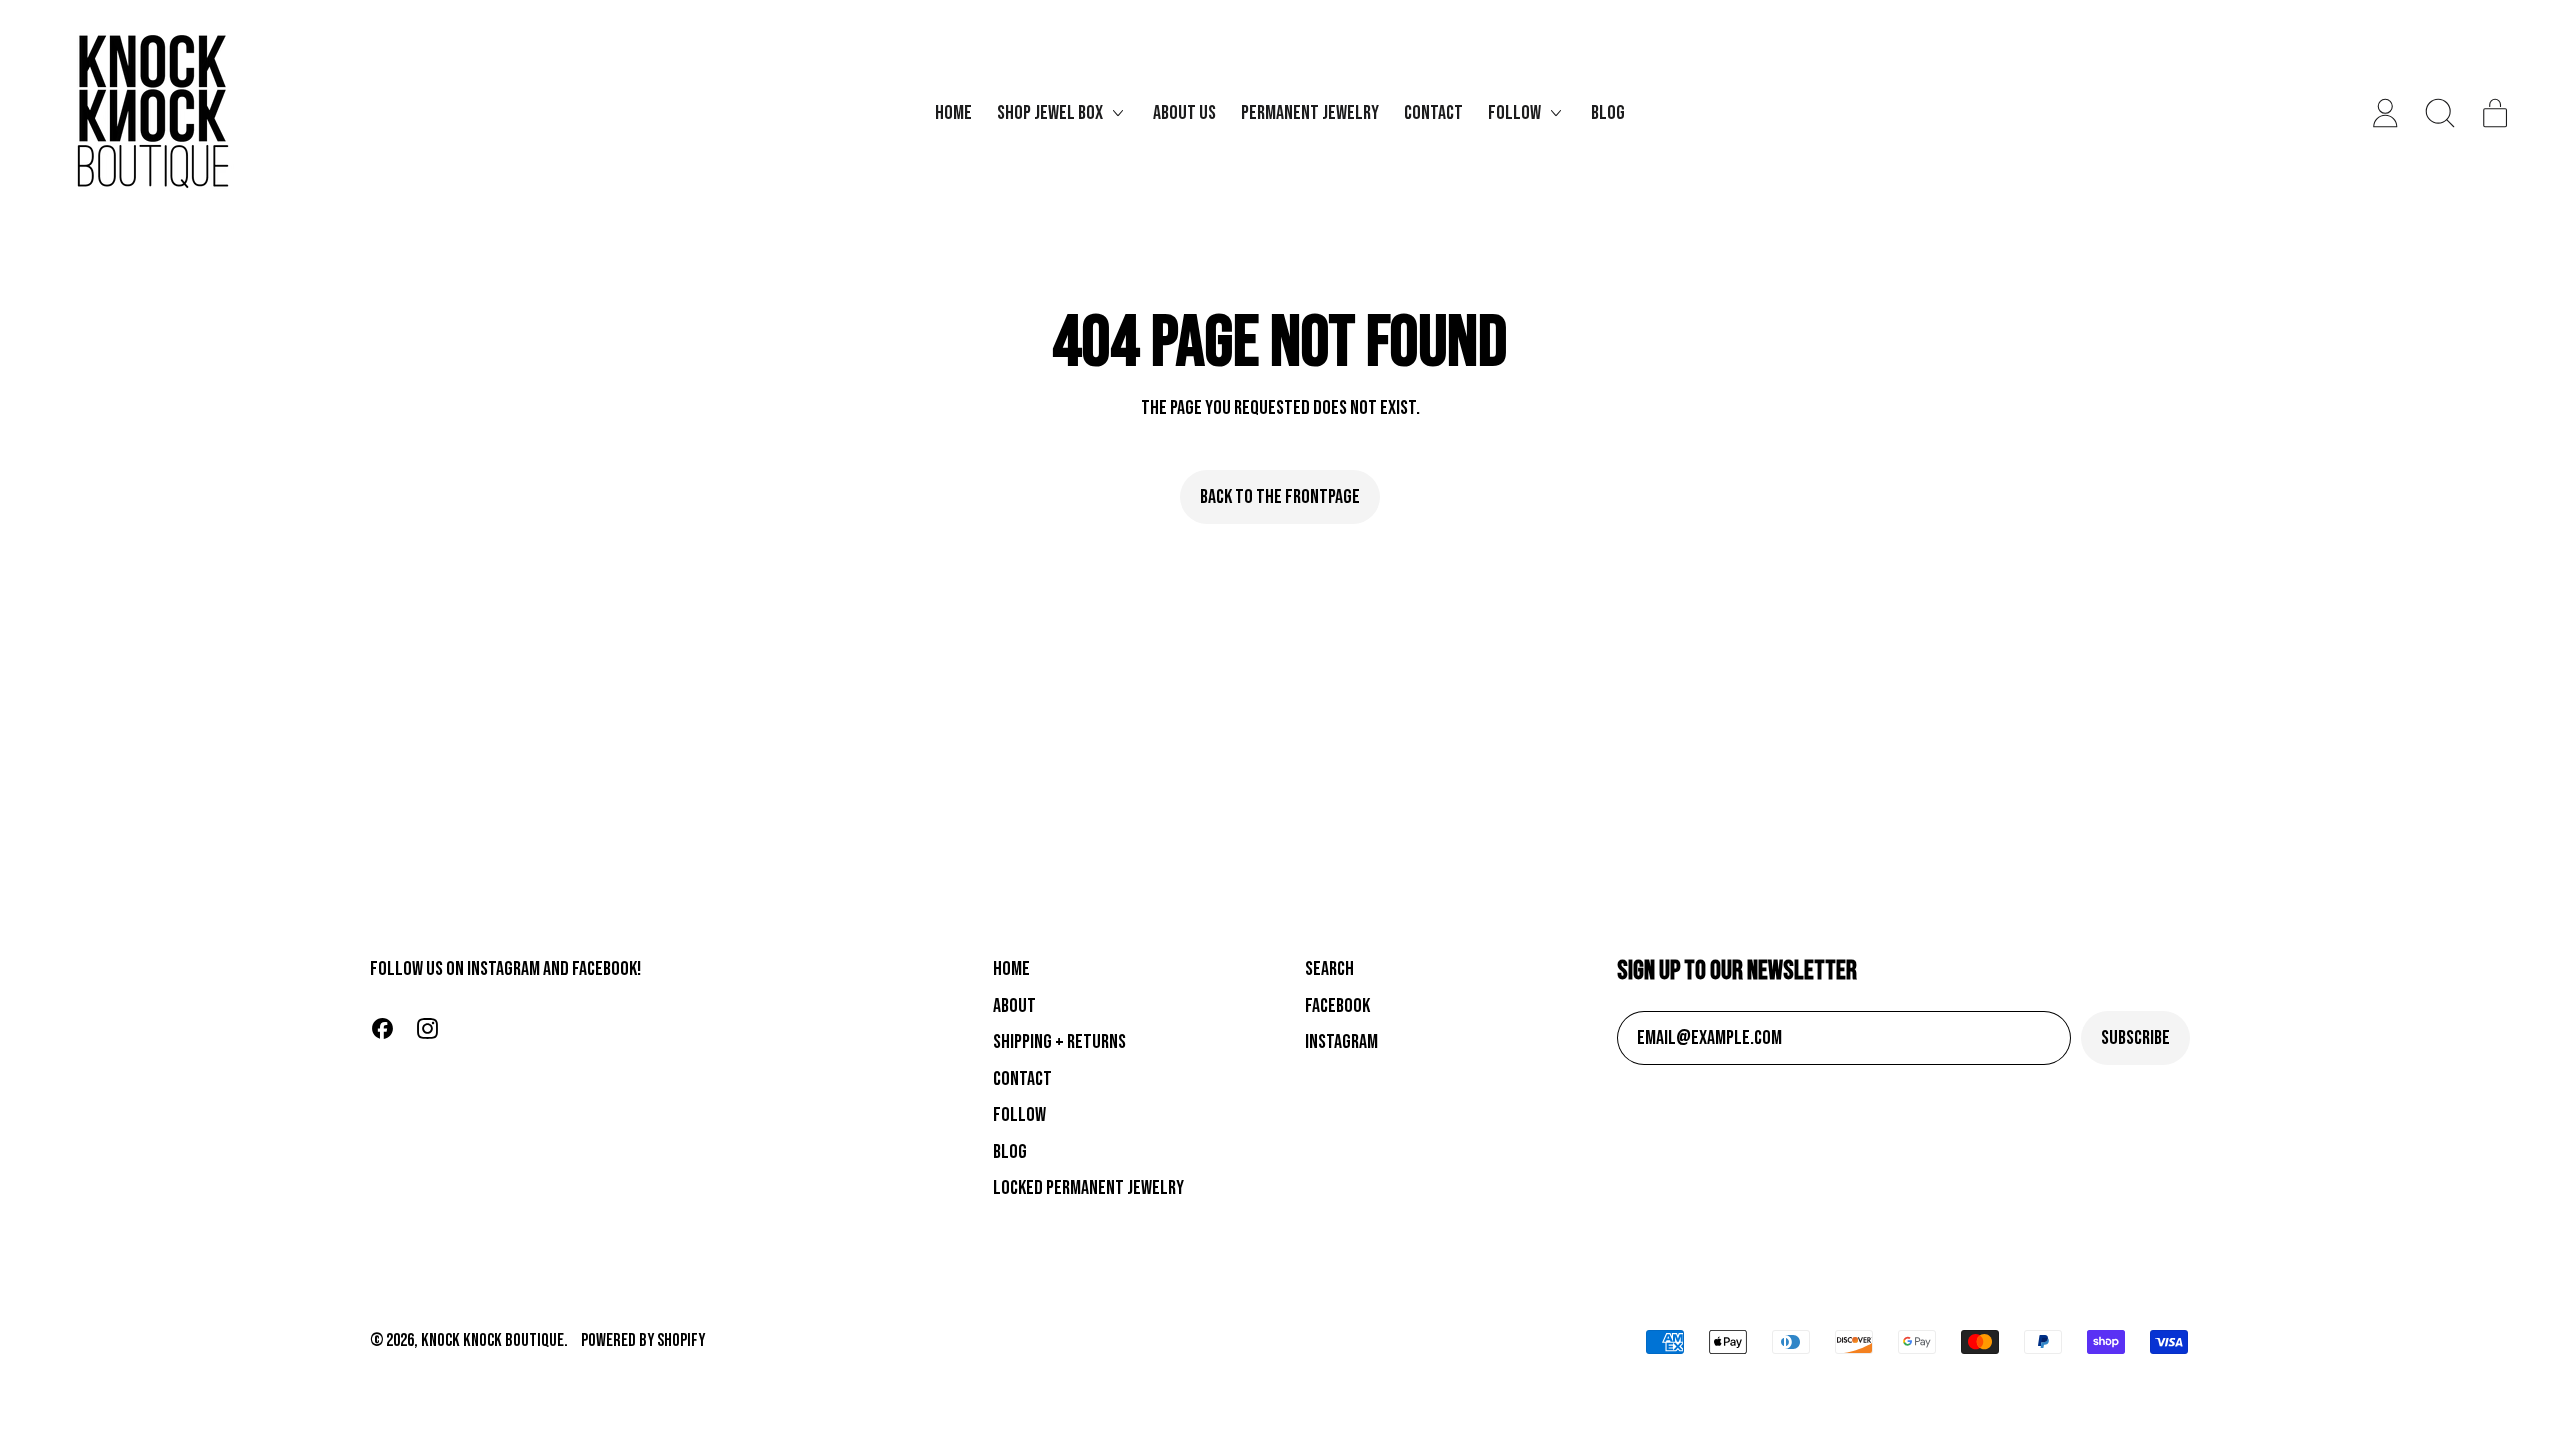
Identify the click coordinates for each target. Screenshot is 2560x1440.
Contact (1433, 113)
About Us (1184, 113)
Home (953, 113)
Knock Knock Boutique (492, 1340)
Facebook (1337, 1006)
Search (1329, 969)
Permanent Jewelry (1310, 113)
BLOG (1010, 1152)
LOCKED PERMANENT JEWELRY (1088, 1188)
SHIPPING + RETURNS (1059, 1042)
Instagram (1341, 1042)
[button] (2440, 113)
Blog (1608, 113)
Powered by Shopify (643, 1340)
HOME (1011, 969)
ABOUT (1014, 1006)
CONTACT (1022, 1079)
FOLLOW (1019, 1115)
